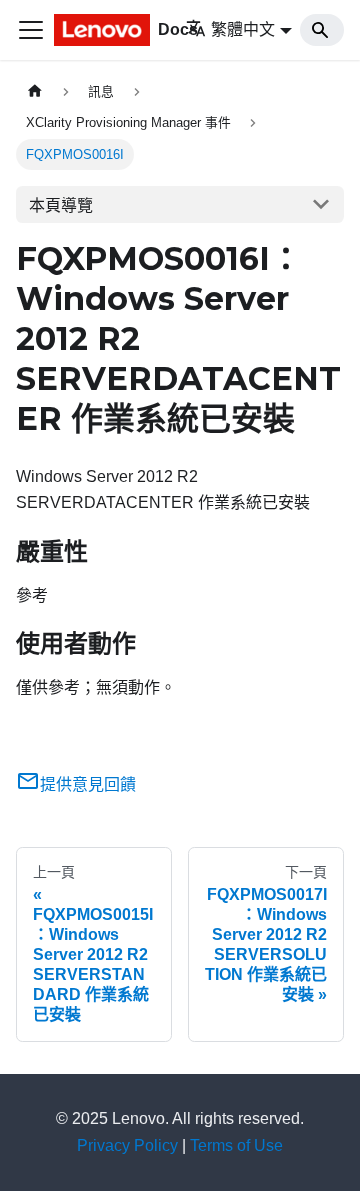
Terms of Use (236, 1145)
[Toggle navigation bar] (31, 30)
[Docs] (106, 30)
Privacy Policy (127, 1145)
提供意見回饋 (88, 784)
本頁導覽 (61, 205)
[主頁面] (35, 91)
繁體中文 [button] (243, 29)
